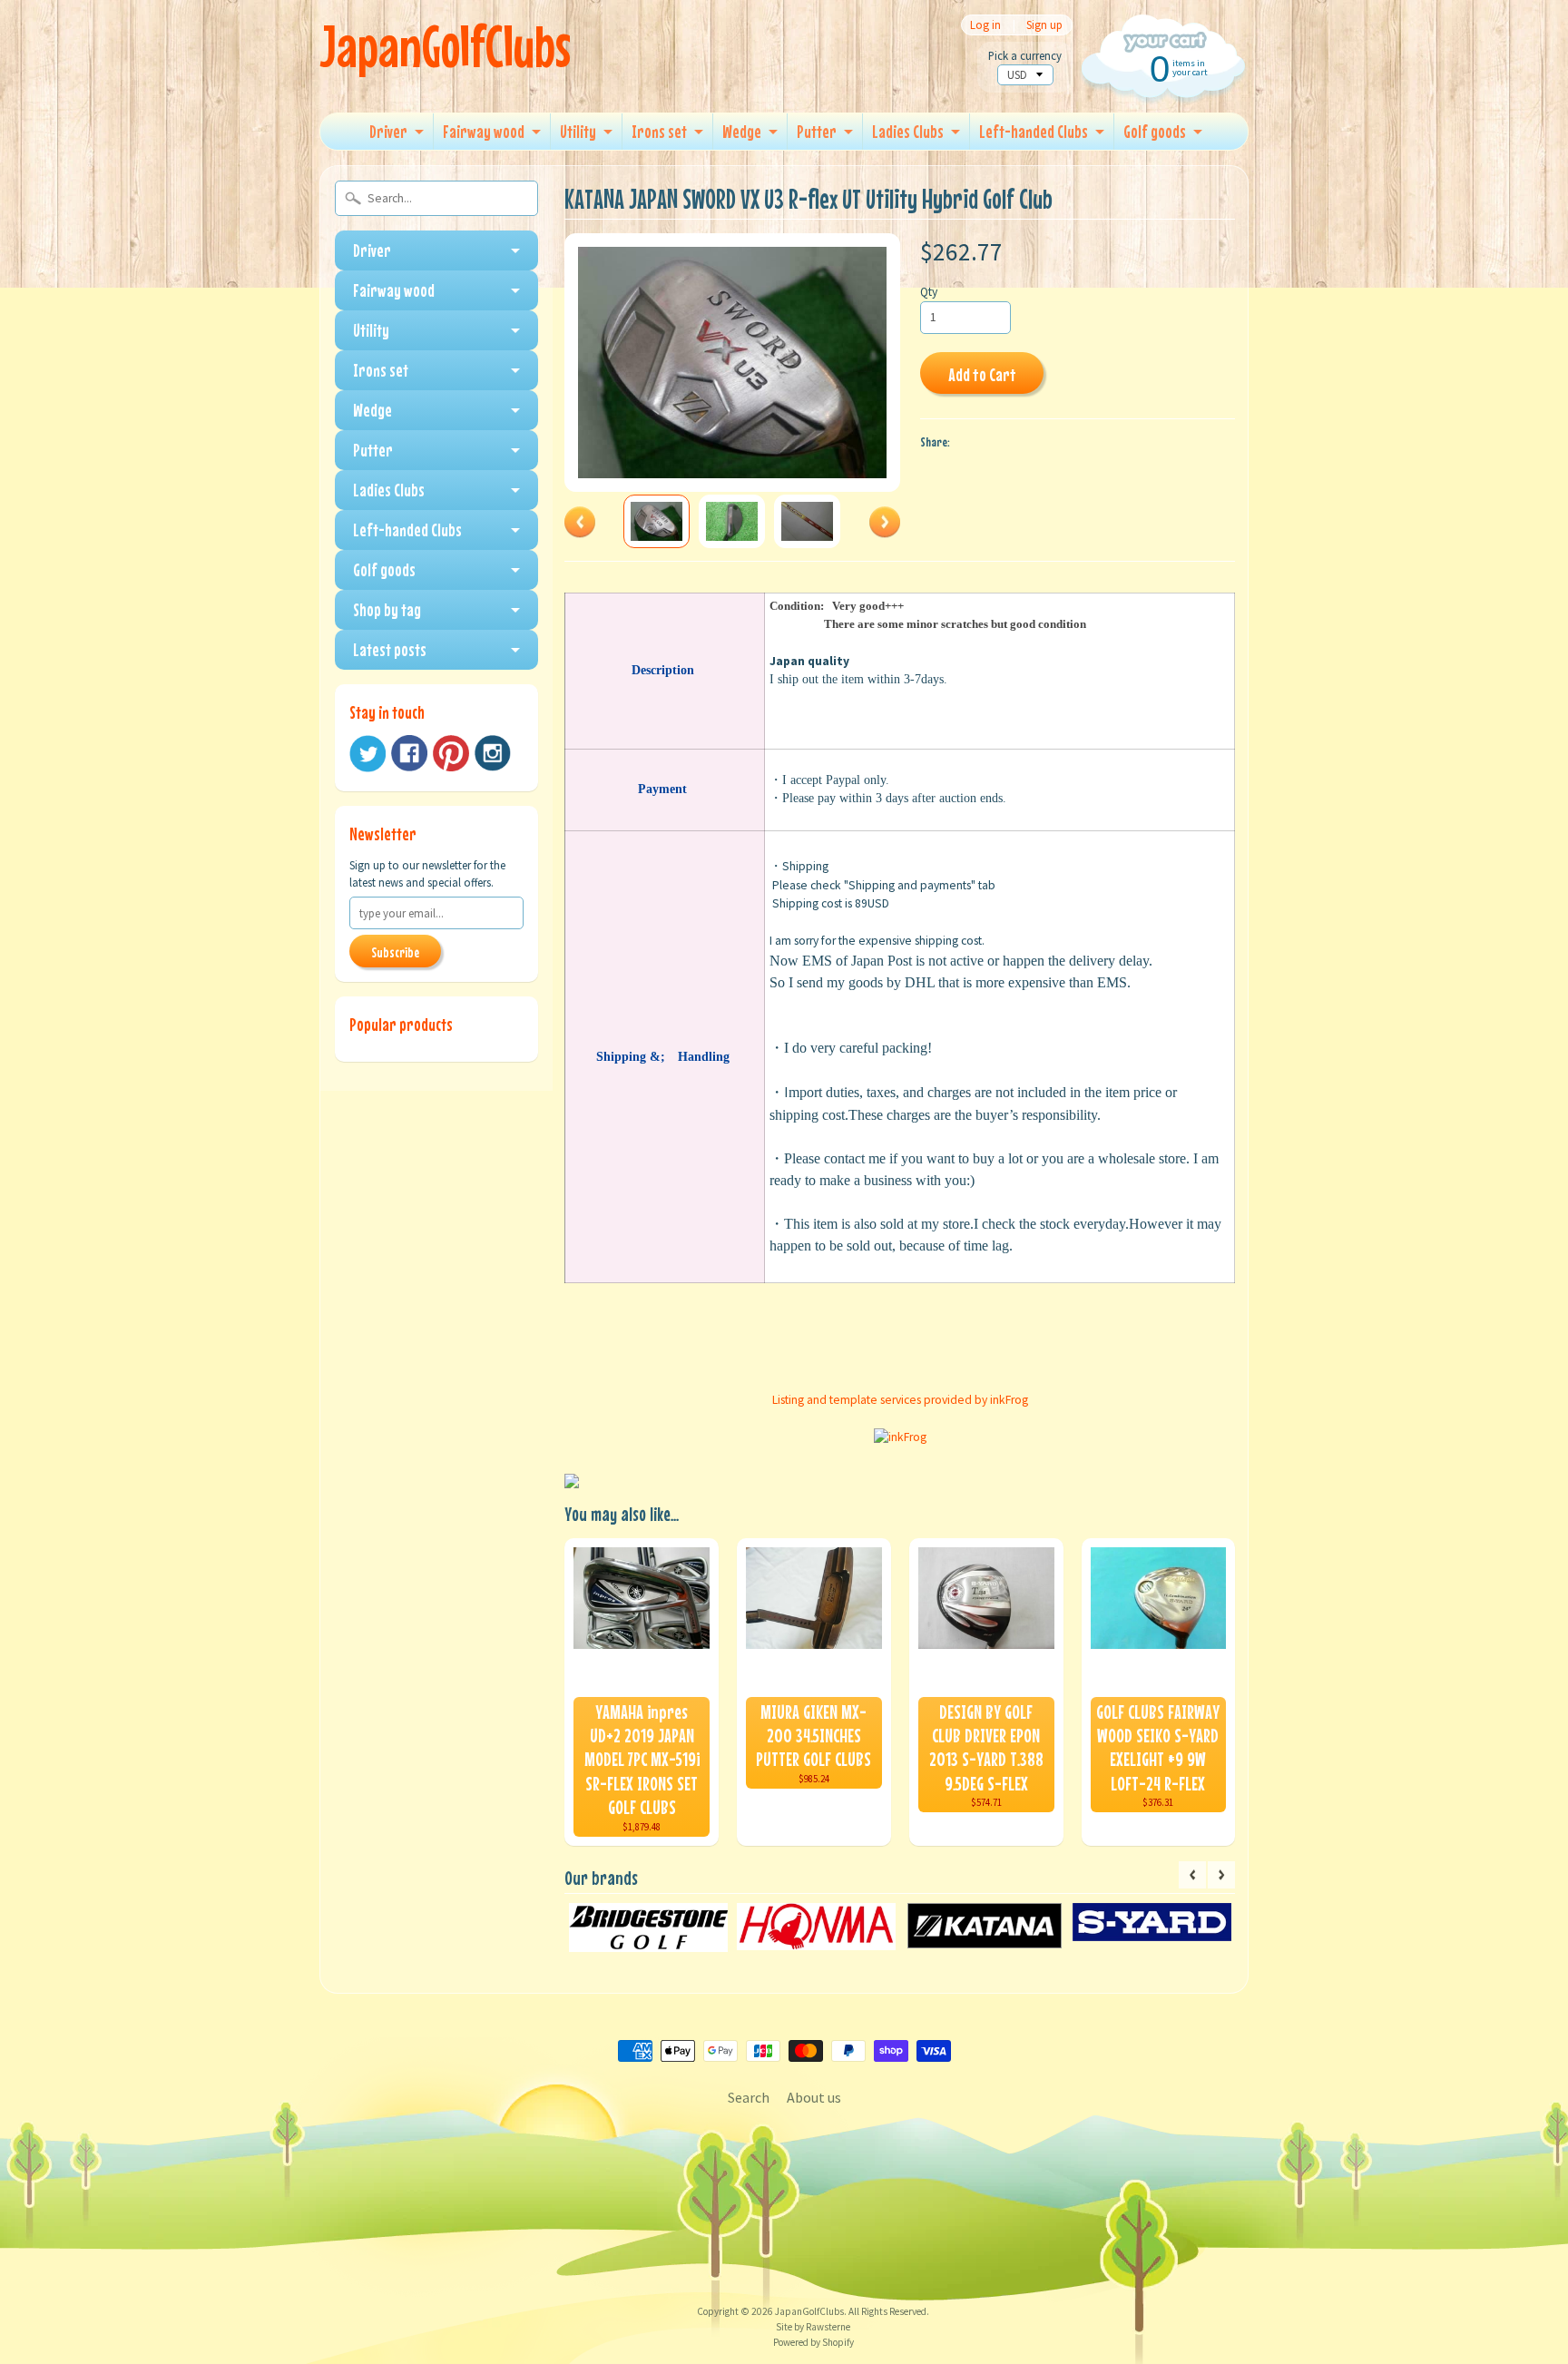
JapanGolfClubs (445, 46)
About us (814, 2097)
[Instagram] (493, 753)
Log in (985, 25)
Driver (388, 131)
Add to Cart (982, 374)
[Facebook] (409, 753)
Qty (929, 292)
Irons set (659, 131)
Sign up (1044, 25)
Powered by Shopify (813, 2342)
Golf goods (1155, 131)
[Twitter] (367, 754)
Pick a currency (1025, 56)
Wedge (742, 131)
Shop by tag (387, 609)
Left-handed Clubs (1034, 131)
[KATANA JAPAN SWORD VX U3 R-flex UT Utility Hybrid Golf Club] (657, 521)
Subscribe (395, 952)
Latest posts (390, 649)
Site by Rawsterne (813, 2327)
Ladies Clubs (908, 131)
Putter (817, 131)
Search (749, 2097)
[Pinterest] (451, 753)
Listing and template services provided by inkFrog (900, 1400)
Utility (578, 131)
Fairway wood (484, 131)
